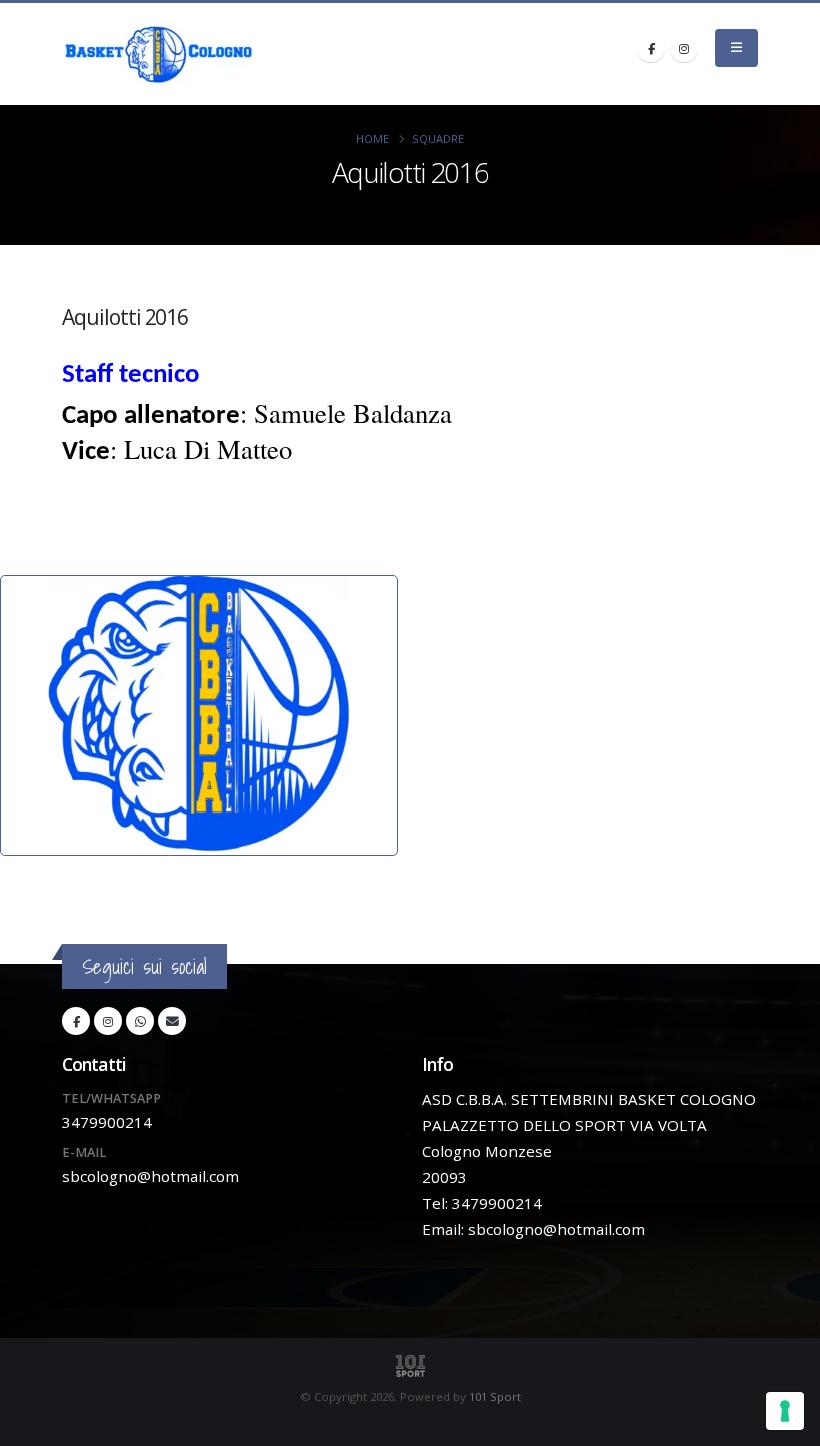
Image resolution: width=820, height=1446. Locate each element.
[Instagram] (684, 48)
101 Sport (495, 1396)
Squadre (438, 138)
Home (372, 138)
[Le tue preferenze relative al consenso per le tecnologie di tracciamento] (785, 1411)
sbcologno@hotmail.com (150, 1176)
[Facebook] (651, 48)
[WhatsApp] (140, 1021)
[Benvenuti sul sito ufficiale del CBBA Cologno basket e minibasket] (159, 54)
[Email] (172, 1021)
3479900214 (107, 1122)
